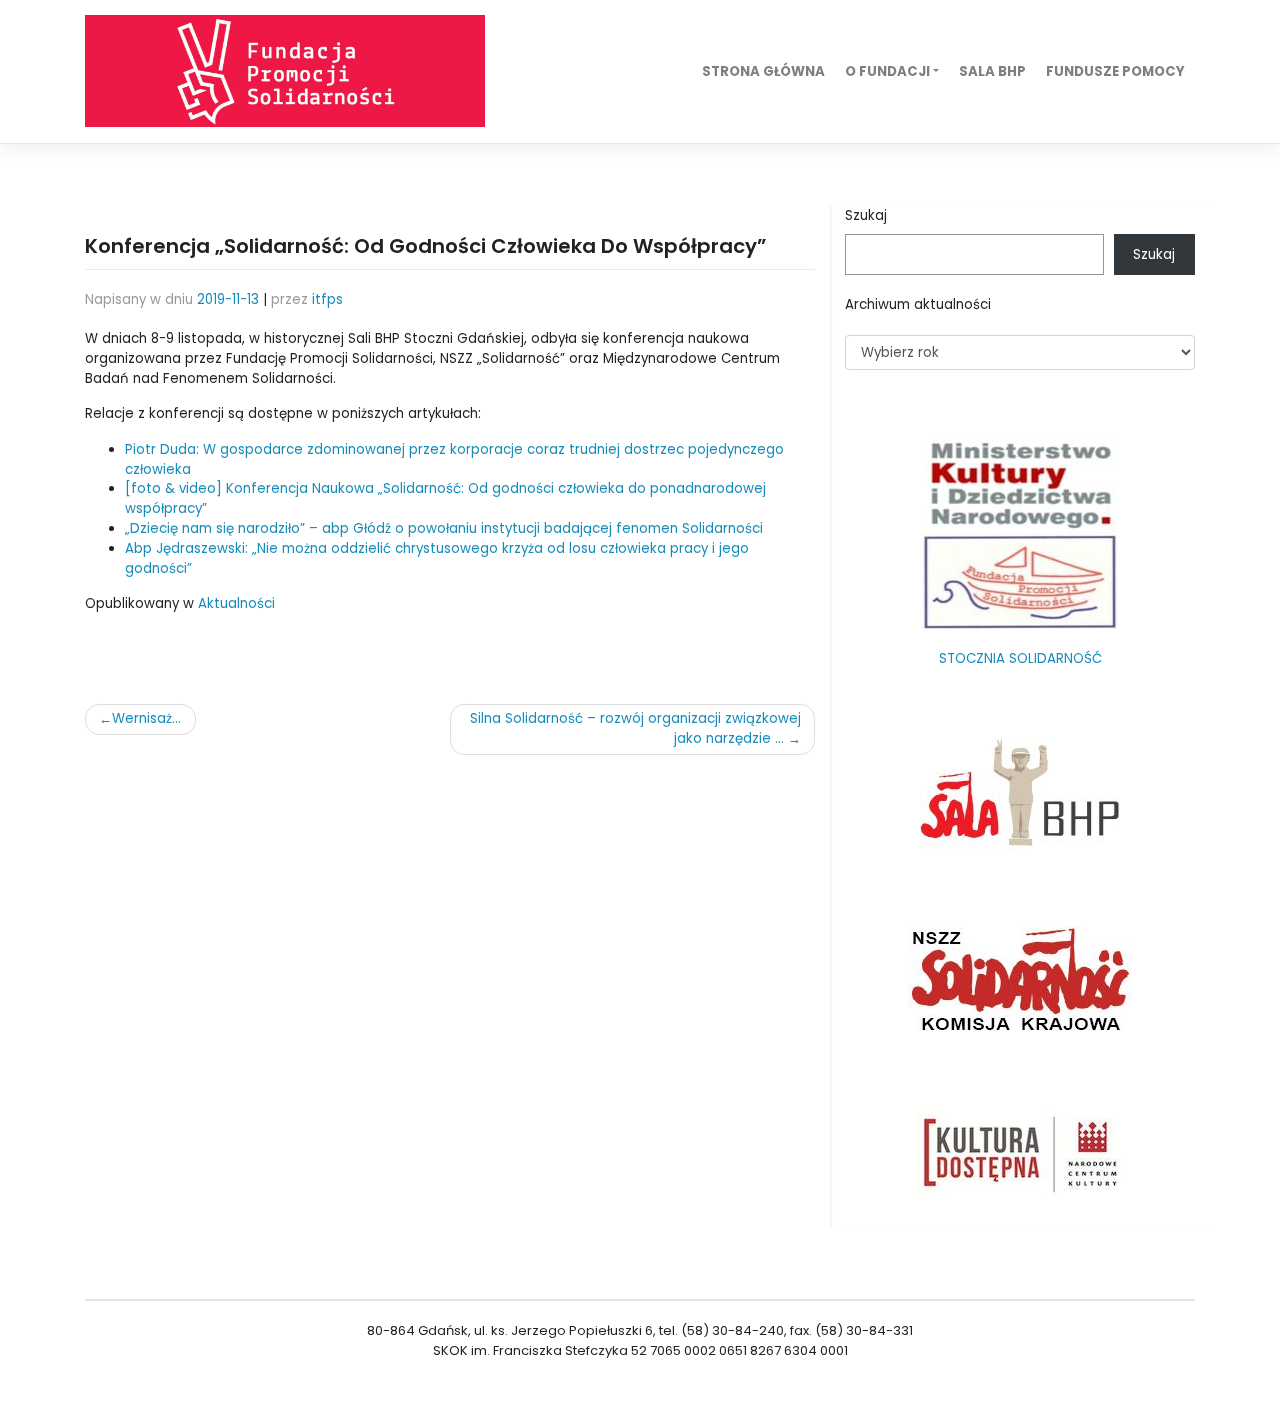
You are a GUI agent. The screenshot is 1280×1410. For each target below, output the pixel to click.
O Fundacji (887, 71)
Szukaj (866, 215)
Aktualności (236, 603)
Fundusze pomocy (1115, 71)
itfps (327, 299)
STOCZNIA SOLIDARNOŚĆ (1020, 658)
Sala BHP (992, 71)
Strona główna (763, 71)
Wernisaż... (146, 718)
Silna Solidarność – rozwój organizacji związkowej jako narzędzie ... (635, 728)
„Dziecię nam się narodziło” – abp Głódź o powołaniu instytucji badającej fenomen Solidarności (444, 528)
